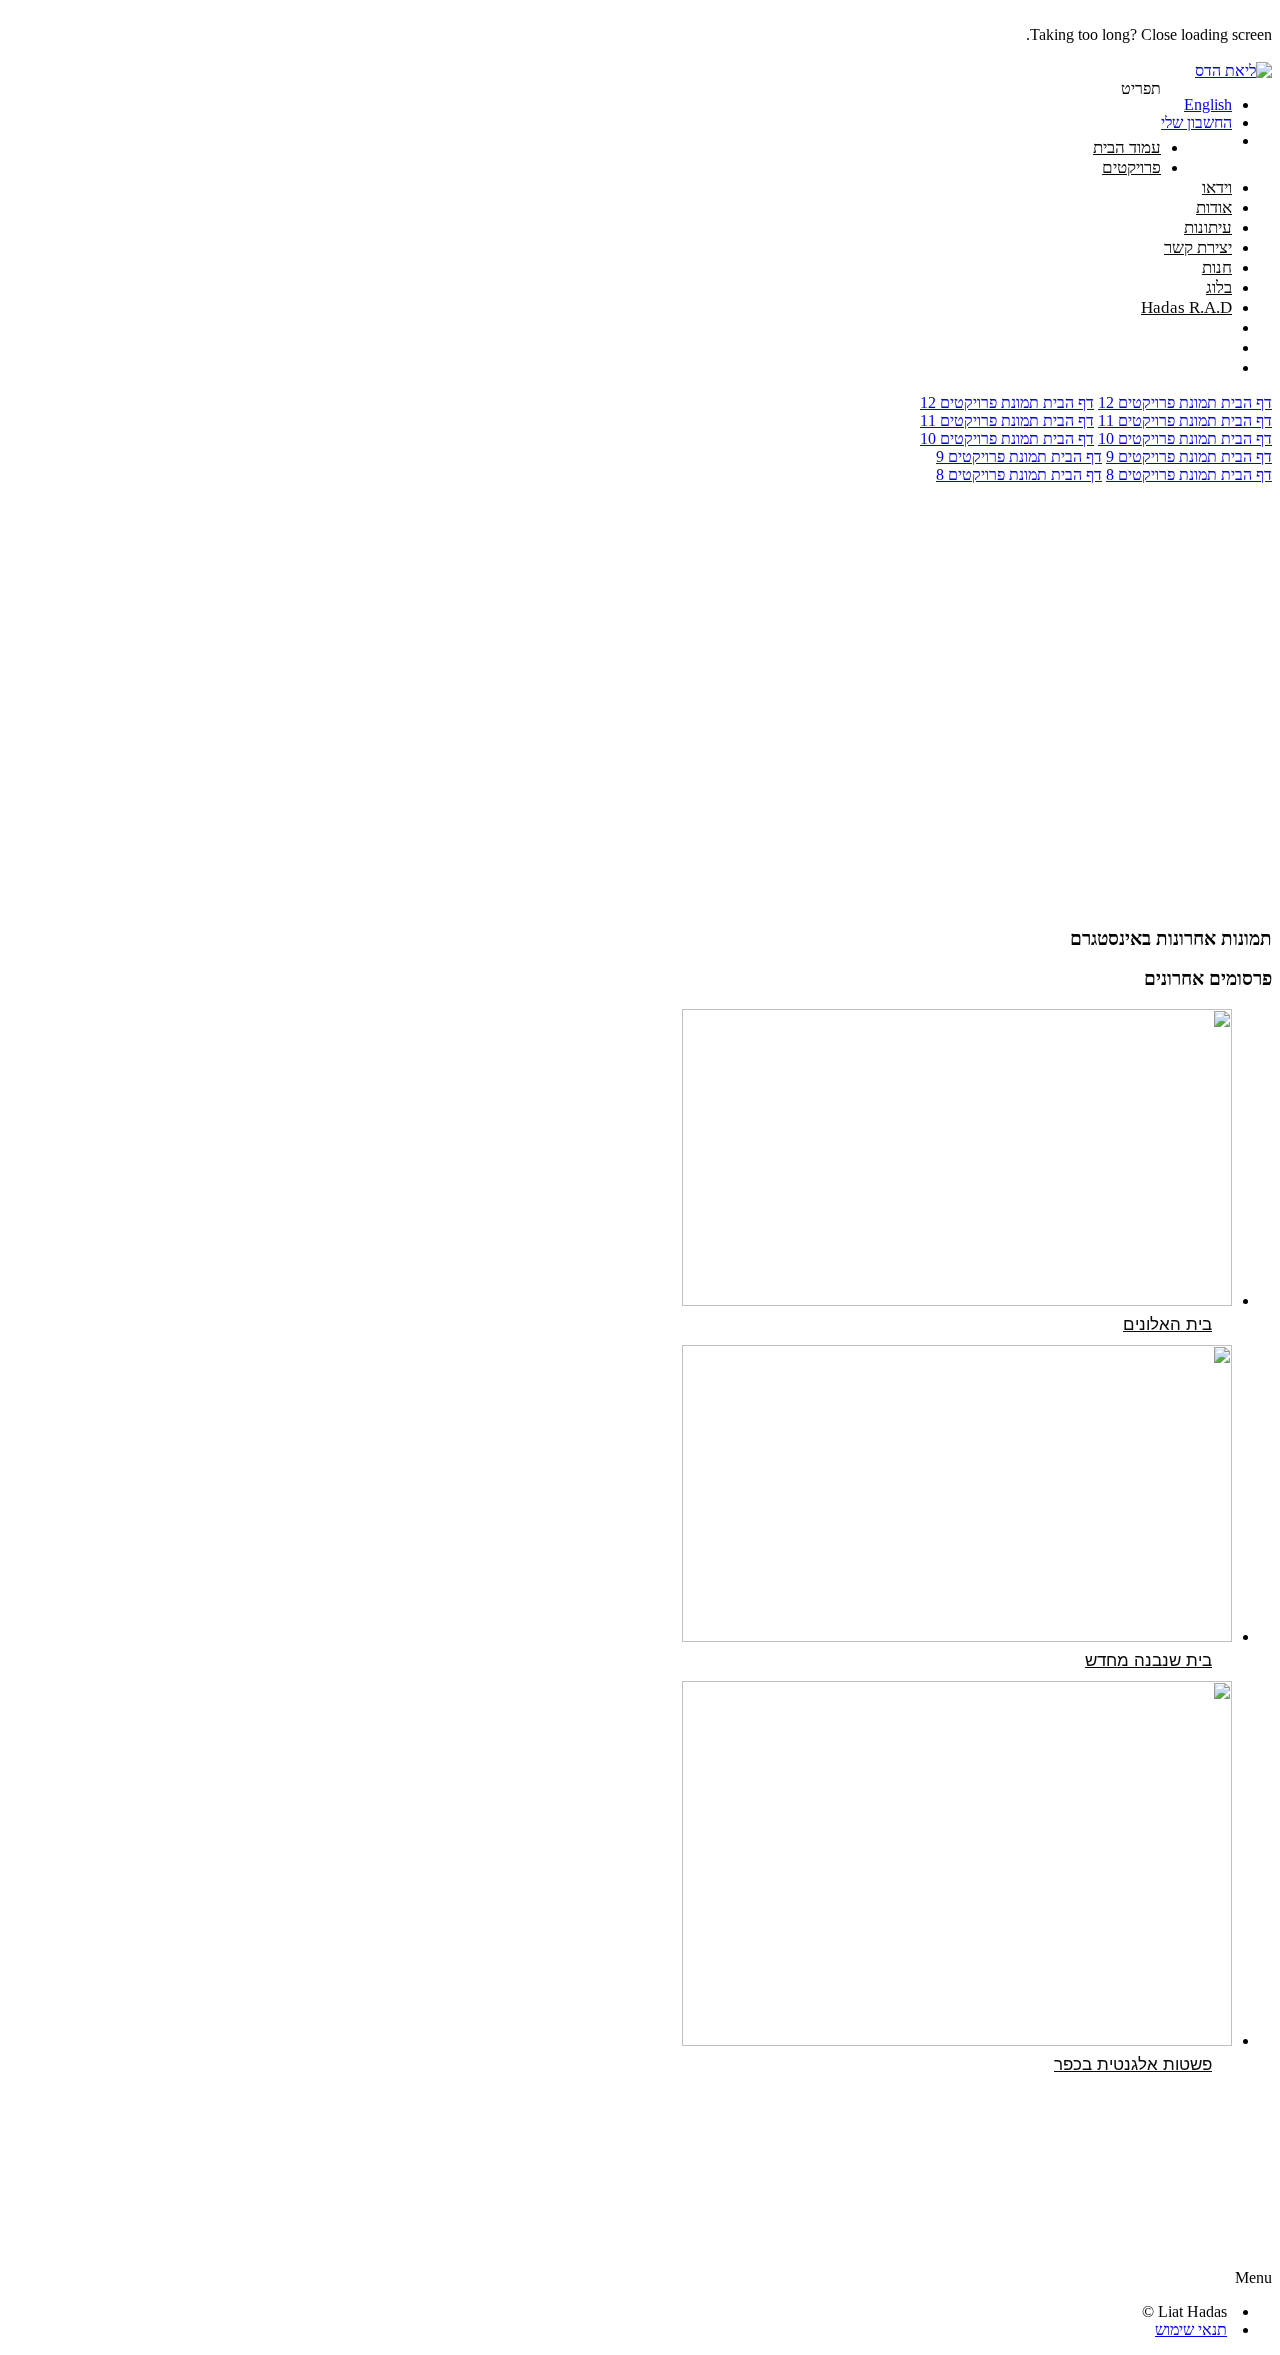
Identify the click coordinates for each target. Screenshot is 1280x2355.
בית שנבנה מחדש (1148, 1660)
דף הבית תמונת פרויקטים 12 (1185, 402)
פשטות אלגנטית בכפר (1133, 2064)
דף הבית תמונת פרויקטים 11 (1185, 420)
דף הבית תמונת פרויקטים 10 (1185, 438)
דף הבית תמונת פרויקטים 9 (1189, 456)
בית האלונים (1167, 1324)
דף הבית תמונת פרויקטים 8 (1189, 474)
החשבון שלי (1196, 122)
